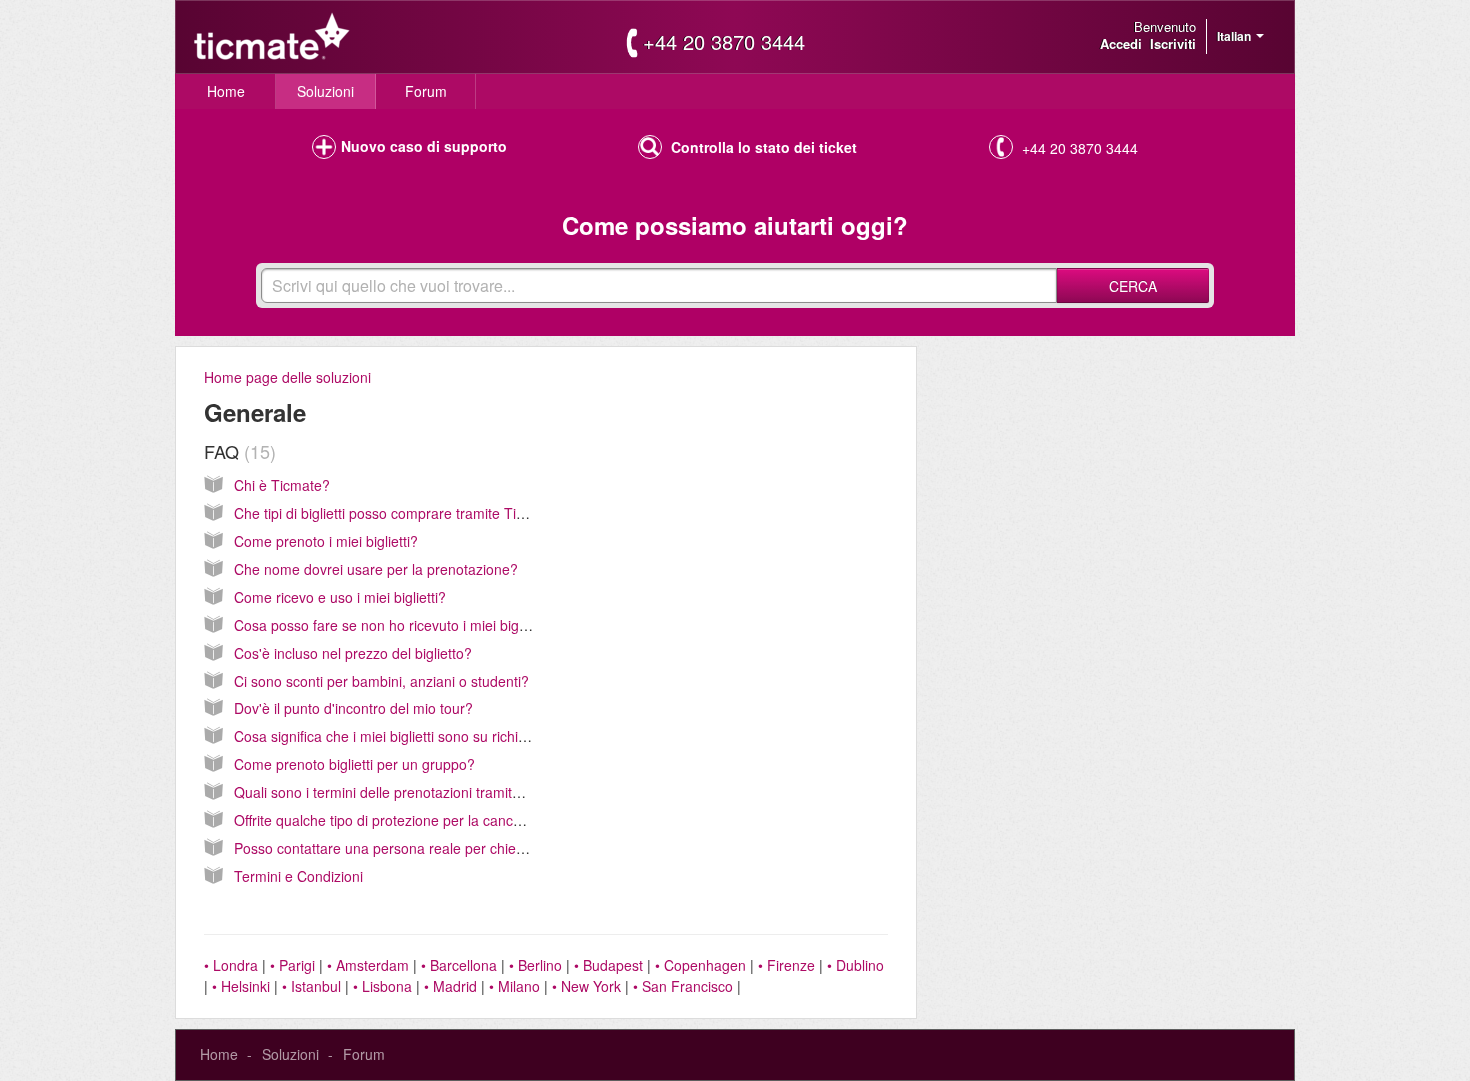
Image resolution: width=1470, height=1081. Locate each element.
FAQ (237, 451)
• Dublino (855, 965)
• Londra (231, 965)
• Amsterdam (368, 965)
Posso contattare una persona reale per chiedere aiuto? (411, 848)
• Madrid (450, 986)
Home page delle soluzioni (287, 377)
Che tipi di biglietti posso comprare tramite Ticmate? (398, 513)
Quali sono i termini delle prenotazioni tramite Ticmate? (408, 792)
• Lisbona (382, 986)
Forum (426, 91)
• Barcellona (459, 965)
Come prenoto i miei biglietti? (326, 541)
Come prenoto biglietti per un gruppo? (354, 764)
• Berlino (535, 965)
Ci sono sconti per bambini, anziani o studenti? (381, 681)
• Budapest (608, 965)
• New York (586, 986)
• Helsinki (241, 986)
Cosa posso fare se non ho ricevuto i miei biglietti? (393, 625)
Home (226, 91)
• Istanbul (311, 986)
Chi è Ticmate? (282, 485)
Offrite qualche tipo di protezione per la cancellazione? (405, 820)
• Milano (514, 986)
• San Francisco (683, 986)
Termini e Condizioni (298, 876)
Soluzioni (325, 91)
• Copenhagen (700, 965)
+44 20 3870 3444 (724, 42)
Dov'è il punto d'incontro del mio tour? (353, 708)
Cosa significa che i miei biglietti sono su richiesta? (393, 736)
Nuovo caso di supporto (424, 146)
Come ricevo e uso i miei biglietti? (340, 597)
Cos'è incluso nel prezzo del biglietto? (353, 653)
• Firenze (786, 965)
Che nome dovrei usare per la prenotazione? (376, 569)
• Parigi (292, 965)
